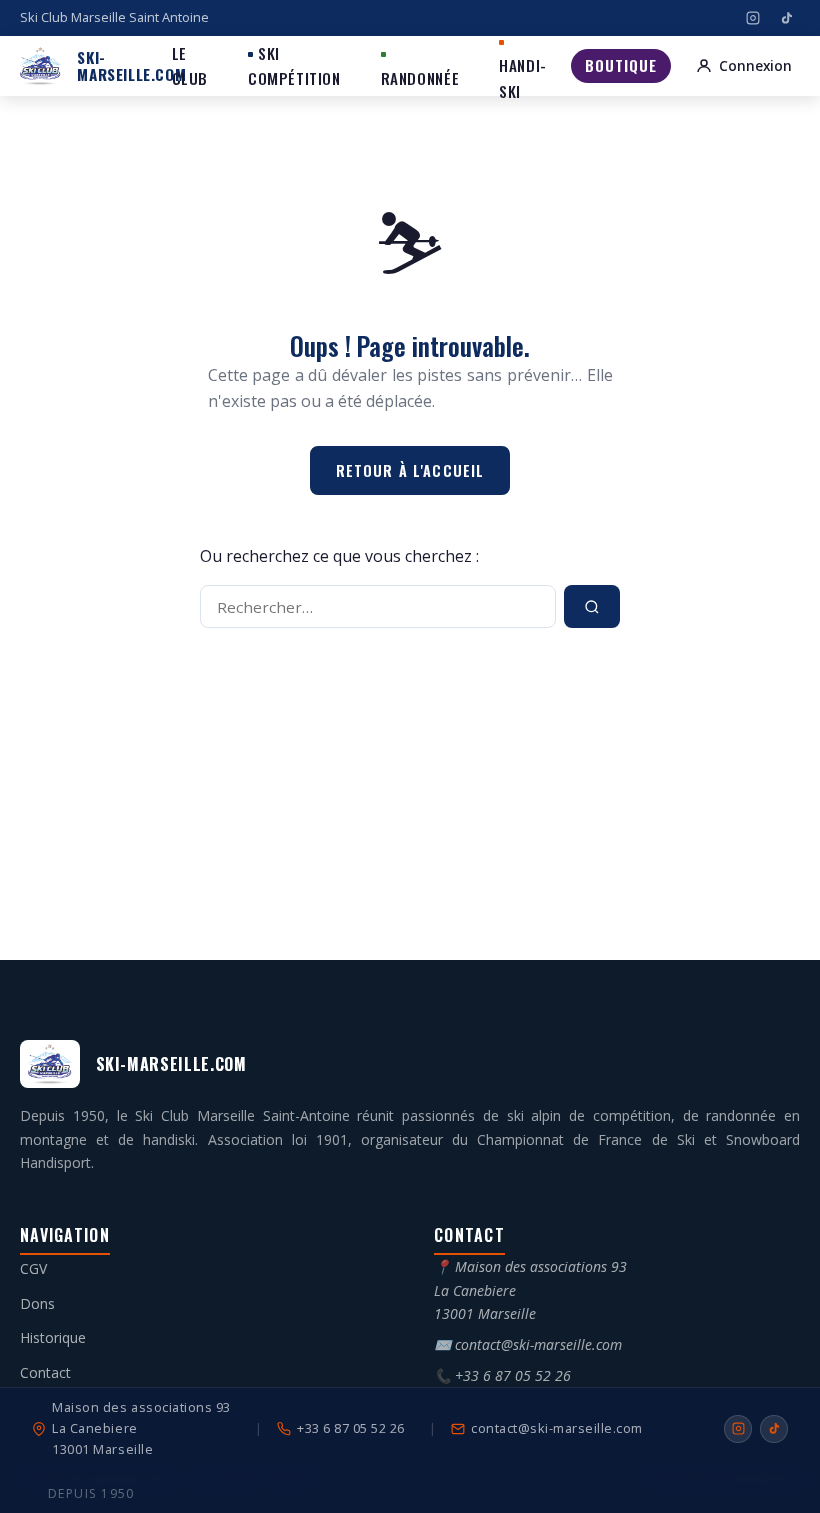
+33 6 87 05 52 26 (513, 1375)
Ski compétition (294, 65)
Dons (37, 1303)
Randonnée (420, 78)
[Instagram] (753, 18)
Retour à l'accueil (410, 470)
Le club (190, 65)
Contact (45, 1372)
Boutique (620, 65)
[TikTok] (787, 18)
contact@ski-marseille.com (538, 1344)
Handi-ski (523, 77)
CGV (33, 1268)
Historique (53, 1337)
